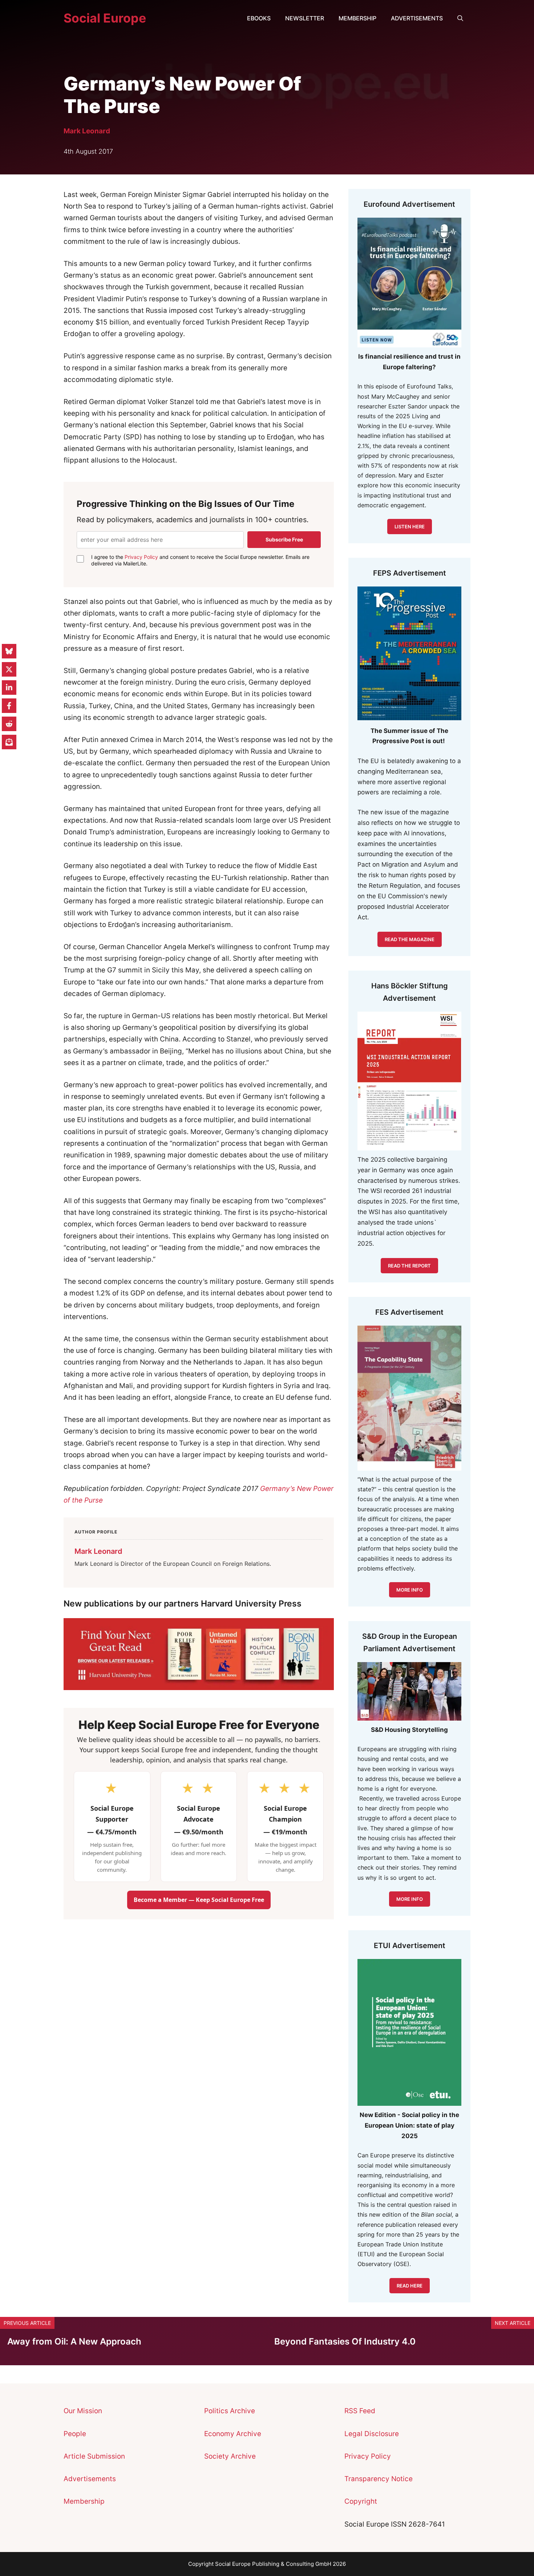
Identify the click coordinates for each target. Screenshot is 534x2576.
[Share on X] (9, 669)
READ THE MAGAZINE (410, 939)
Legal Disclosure (372, 2434)
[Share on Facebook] (9, 706)
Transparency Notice (379, 2479)
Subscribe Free (284, 539)
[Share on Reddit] (9, 724)
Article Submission (94, 2456)
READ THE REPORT (409, 1266)
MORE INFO (410, 1899)
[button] (460, 18)
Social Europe (105, 18)
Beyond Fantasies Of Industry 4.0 (345, 2341)
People (75, 2434)
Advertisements (417, 18)
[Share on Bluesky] (9, 651)
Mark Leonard (87, 131)
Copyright (361, 2501)
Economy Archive (233, 2434)
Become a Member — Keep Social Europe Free (199, 1900)
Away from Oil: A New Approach (74, 2341)
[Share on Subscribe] (9, 742)
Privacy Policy (141, 557)
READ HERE (410, 2286)
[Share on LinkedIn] (9, 688)
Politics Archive (230, 2411)
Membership (357, 18)
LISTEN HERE (410, 527)
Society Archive (230, 2456)
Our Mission (83, 2411)
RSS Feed (360, 2411)
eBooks (259, 18)
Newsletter (305, 18)
